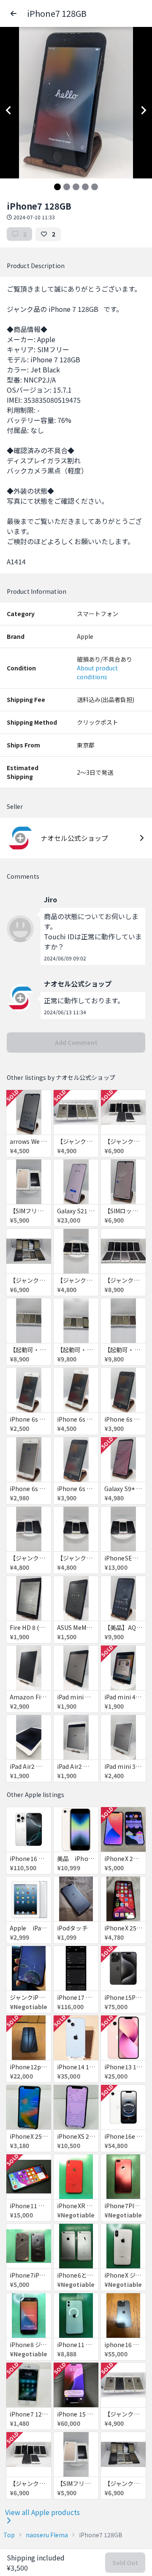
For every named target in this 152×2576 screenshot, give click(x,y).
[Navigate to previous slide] (8, 110)
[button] (14, 13)
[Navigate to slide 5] (95, 187)
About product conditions (97, 672)
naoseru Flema (47, 2535)
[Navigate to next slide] (144, 110)
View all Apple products (42, 2512)
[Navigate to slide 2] (67, 187)
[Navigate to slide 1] (57, 187)
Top (9, 2535)
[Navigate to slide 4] (85, 187)
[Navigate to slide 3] (76, 187)
